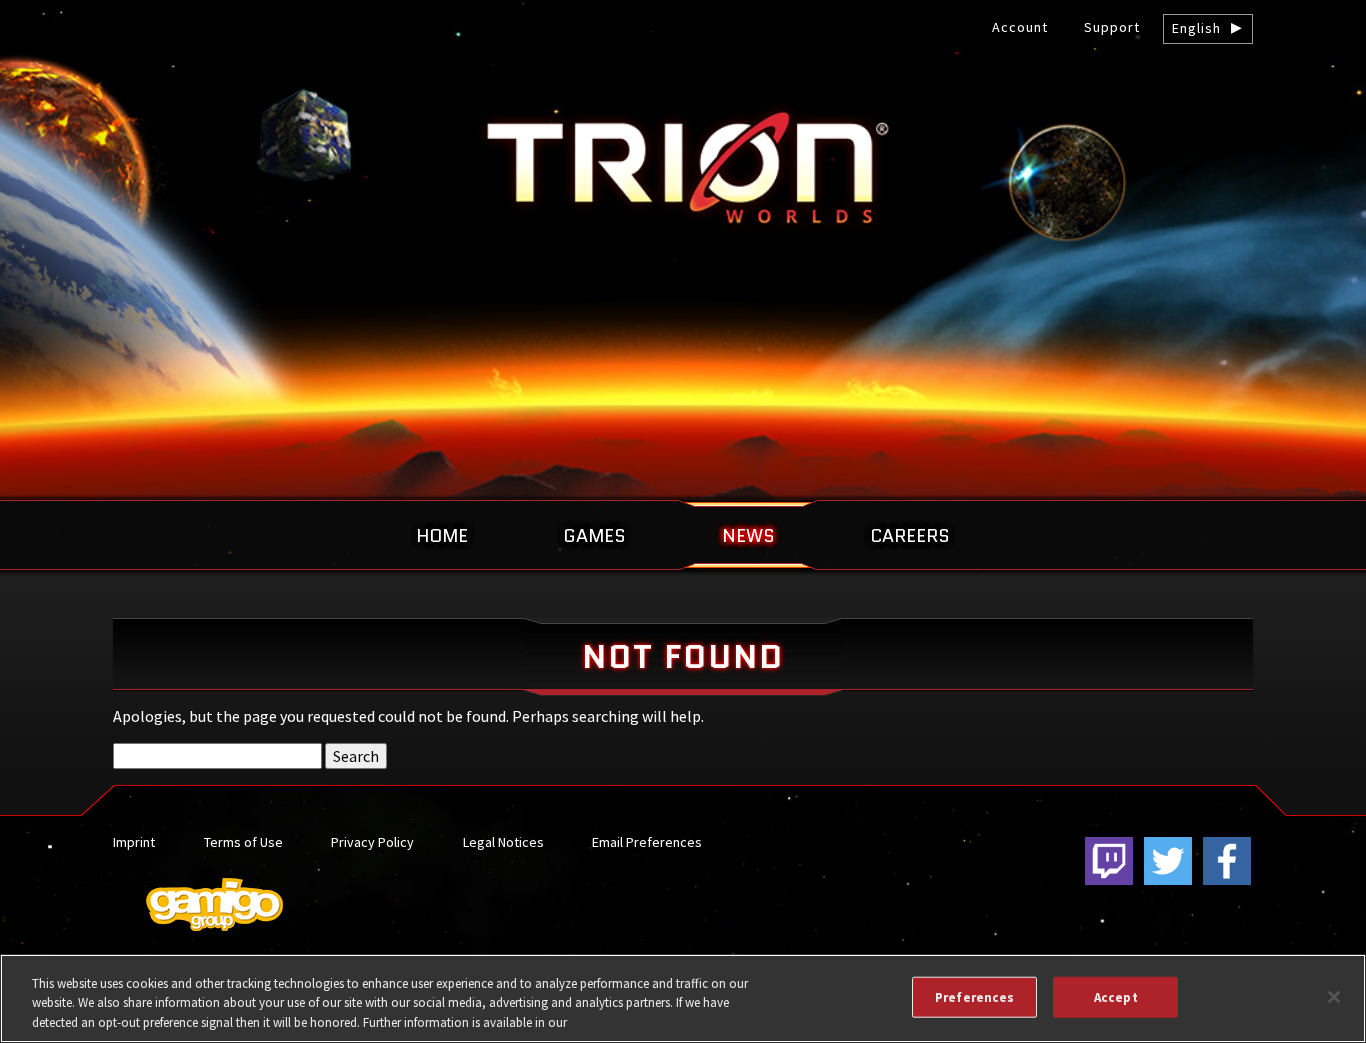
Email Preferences (647, 842)
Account (1020, 27)
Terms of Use (243, 842)
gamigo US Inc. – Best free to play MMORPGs (683, 166)
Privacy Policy (372, 842)
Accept (1116, 996)
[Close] (1334, 997)
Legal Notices (503, 842)
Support (1112, 27)
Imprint (134, 842)
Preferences (974, 996)
